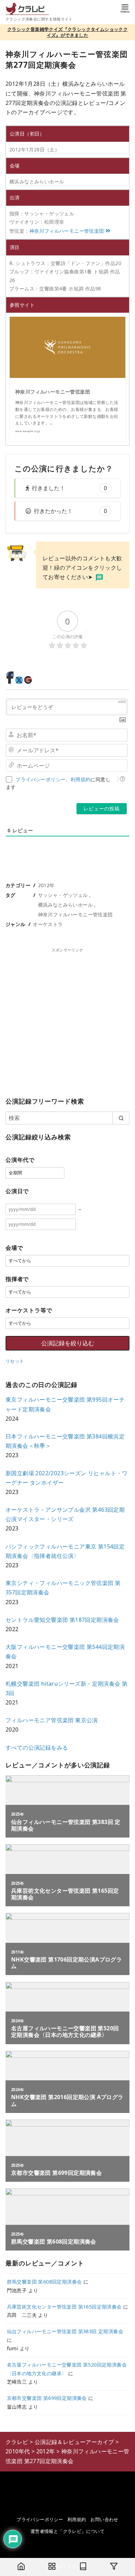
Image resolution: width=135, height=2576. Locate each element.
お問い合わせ (104, 2519)
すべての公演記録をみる (37, 1748)
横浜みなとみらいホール (65, 905)
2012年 (46, 885)
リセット (15, 1361)
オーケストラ (48, 924)
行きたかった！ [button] (70, 511)
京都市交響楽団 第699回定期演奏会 (47, 2398)
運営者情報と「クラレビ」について (67, 2531)
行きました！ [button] (69, 488)
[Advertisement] (67, 1021)
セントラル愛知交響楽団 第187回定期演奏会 (62, 1620)
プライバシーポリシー (40, 779)
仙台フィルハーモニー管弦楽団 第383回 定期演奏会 (65, 2331)
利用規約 (81, 779)
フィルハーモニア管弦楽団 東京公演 (52, 1720)
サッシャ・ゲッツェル (63, 895)
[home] (21, 2567)
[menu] (125, 8)
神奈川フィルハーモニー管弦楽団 (67, 231)
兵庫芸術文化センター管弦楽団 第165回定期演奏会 (64, 2307)
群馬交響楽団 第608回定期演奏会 (44, 2282)
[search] (121, 1118)
